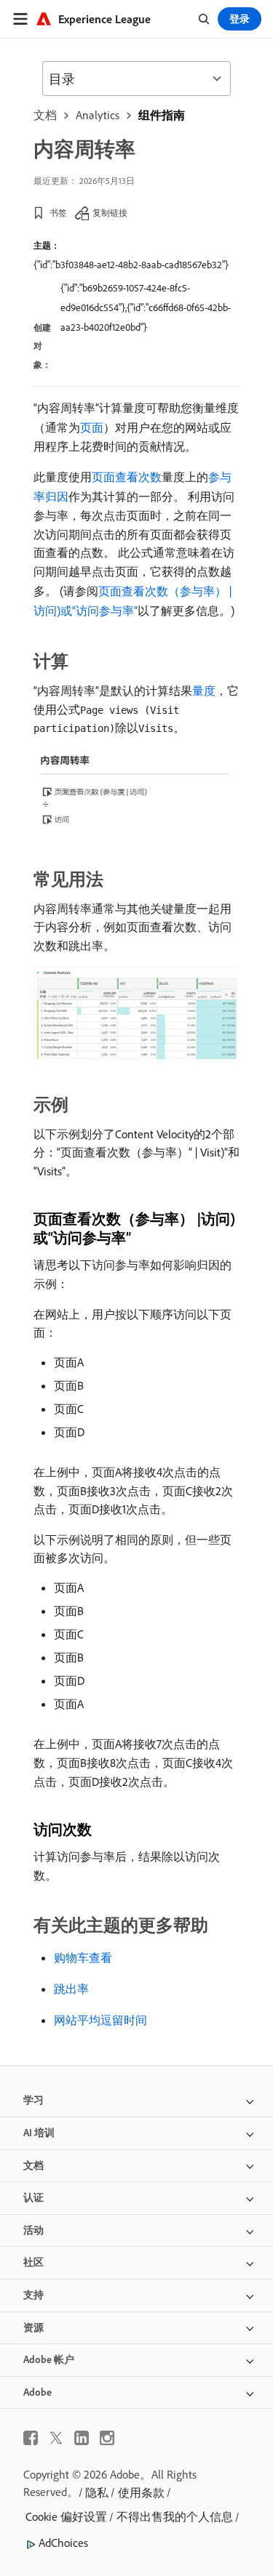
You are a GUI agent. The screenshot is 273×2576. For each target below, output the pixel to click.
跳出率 (71, 1989)
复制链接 (110, 213)
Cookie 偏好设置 (66, 2516)
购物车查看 (83, 1957)
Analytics (98, 115)
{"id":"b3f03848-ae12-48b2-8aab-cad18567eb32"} (131, 265)
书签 (58, 213)
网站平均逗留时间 (100, 2020)
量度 (204, 691)
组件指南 (162, 115)
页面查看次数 (127, 477)
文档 (45, 115)
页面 (92, 427)
